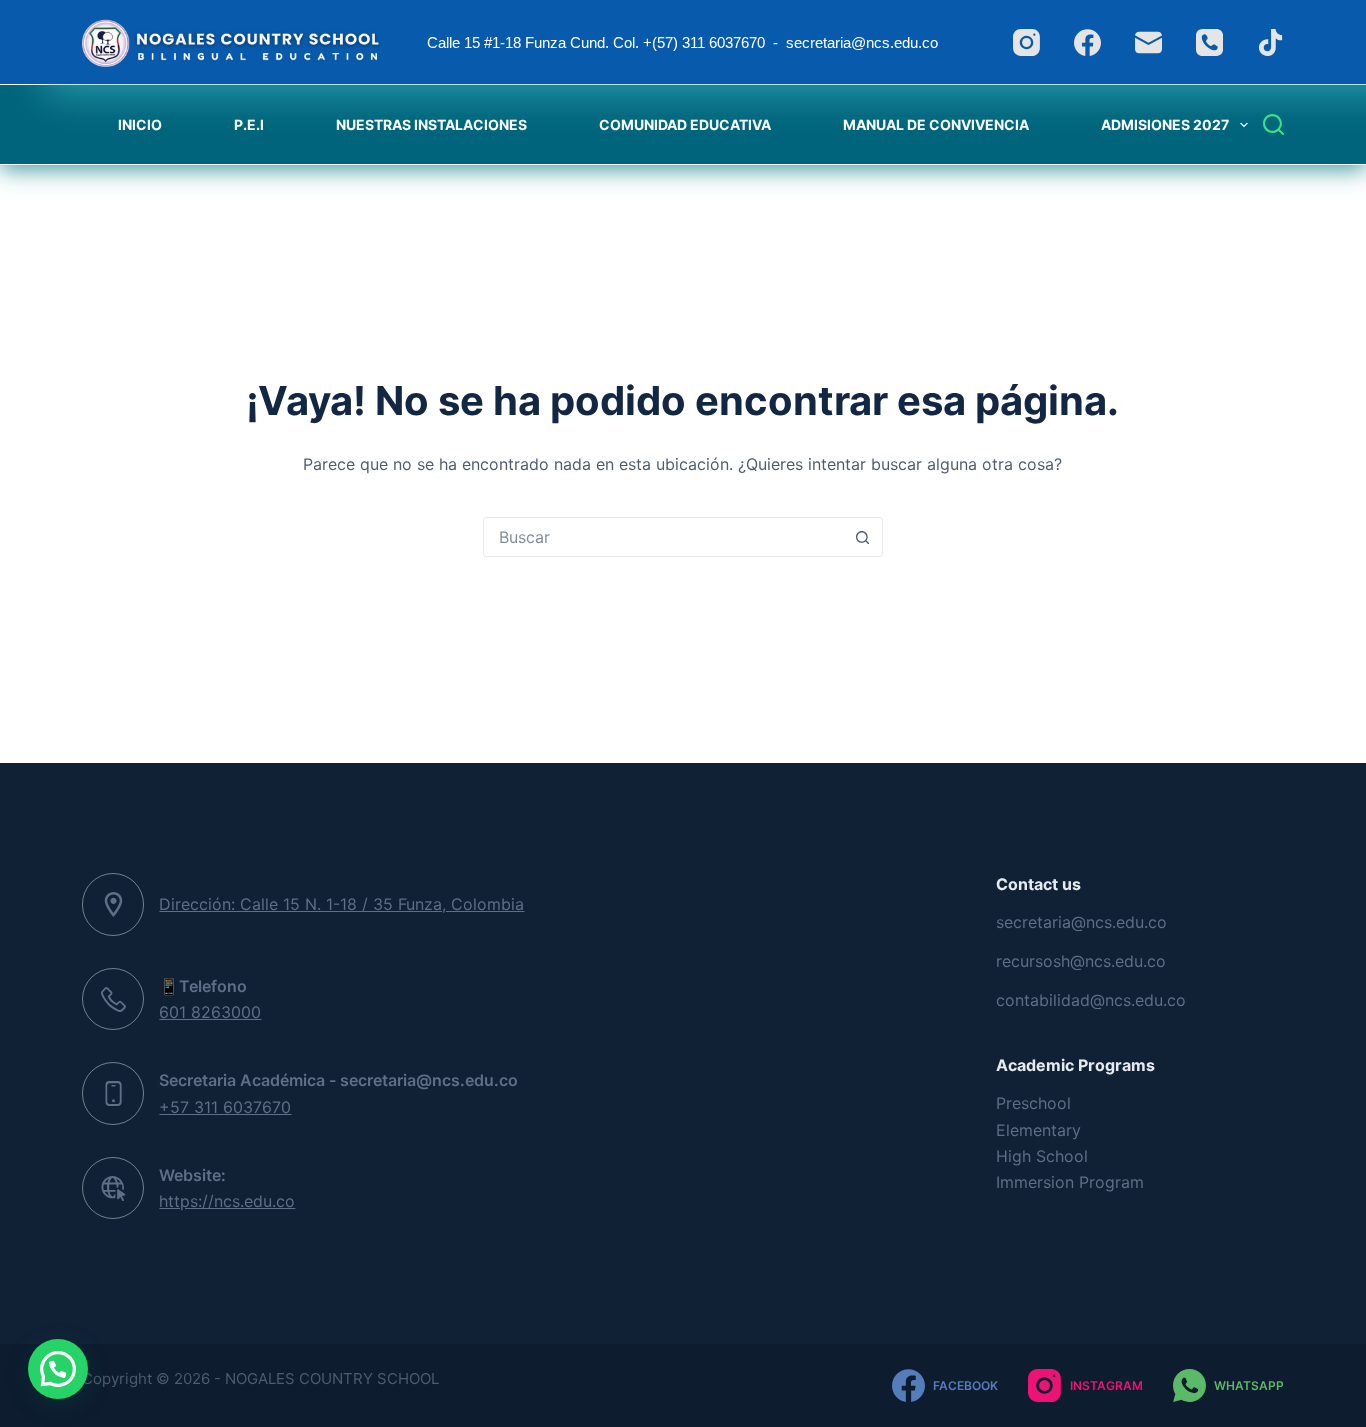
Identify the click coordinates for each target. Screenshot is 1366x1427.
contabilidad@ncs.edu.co (1091, 1000)
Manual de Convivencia (936, 124)
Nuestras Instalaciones (431, 124)
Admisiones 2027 (1165, 124)
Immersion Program (1070, 1182)
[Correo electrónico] (1148, 42)
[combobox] (664, 537)
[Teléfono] (1209, 42)
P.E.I (249, 124)
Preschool (1033, 1103)
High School (1042, 1156)
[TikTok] (1270, 42)
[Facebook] (1087, 42)
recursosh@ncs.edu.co (1081, 961)
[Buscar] (1273, 124)
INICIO (140, 124)
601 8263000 (210, 1012)
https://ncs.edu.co (227, 1201)
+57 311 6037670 (225, 1107)
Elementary (1038, 1130)
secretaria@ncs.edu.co (1081, 922)
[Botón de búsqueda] (863, 537)
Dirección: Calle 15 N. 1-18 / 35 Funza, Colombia (341, 904)
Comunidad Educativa (685, 124)
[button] (58, 1369)
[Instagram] (1026, 42)
